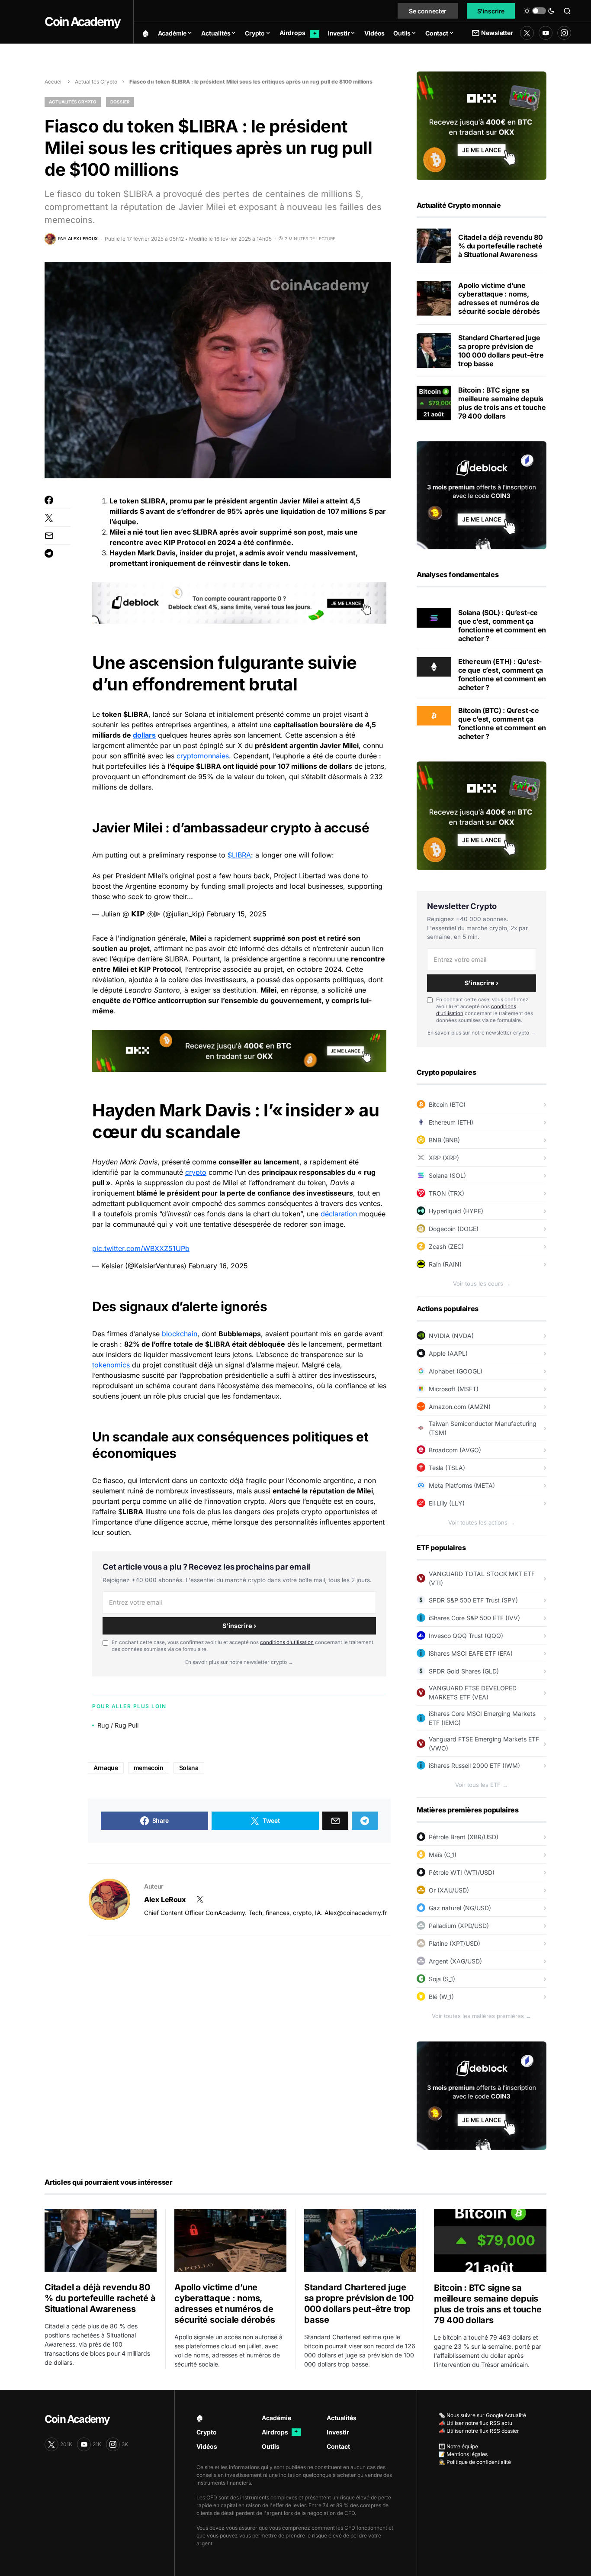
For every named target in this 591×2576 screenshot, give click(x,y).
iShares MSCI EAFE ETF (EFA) (471, 1653)
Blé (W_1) (441, 1997)
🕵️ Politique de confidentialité (475, 2462)
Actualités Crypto (96, 82)
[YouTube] (546, 33)
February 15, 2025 (237, 914)
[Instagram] (564, 33)
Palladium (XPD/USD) (459, 1926)
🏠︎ (200, 2418)
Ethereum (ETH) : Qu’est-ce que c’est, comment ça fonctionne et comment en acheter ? (502, 674)
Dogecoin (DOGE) (454, 1229)
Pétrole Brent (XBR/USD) (464, 1837)
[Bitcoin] (434, 715)
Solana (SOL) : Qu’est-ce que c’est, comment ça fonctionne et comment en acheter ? (502, 625)
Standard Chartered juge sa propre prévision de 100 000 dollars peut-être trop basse (501, 351)
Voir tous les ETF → (482, 1785)
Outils (271, 2446)
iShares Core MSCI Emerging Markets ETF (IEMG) (482, 1718)
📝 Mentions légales (463, 2454)
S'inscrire (491, 11)
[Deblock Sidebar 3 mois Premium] (482, 494)
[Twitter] (527, 33)
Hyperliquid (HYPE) (456, 1211)
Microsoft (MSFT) (454, 1389)
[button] (539, 11)
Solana (189, 1768)
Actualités (342, 2418)
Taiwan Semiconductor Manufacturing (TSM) (483, 1428)
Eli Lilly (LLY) (447, 1503)
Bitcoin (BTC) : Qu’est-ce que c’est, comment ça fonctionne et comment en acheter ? (502, 723)
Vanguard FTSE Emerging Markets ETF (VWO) (484, 1744)
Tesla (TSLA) (447, 1468)
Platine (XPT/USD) (454, 1943)
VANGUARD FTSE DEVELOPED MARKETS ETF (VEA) (473, 1693)
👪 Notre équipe (458, 2446)
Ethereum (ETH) (451, 1122)
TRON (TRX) (446, 1193)
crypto (196, 1172)
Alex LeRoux (165, 1899)
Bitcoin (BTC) (447, 1104)
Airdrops (280, 2432)
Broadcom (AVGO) (455, 1450)
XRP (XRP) (444, 1158)
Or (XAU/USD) (449, 1890)
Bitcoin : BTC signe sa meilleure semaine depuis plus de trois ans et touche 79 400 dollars (502, 403)
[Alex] (109, 1899)
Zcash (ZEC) (446, 1246)
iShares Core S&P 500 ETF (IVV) (474, 1618)
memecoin (149, 1768)
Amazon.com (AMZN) (460, 1407)
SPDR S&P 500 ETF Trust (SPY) (473, 1600)
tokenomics (111, 1365)
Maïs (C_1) (443, 1855)
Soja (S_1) (442, 1979)
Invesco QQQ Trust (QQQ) (466, 1636)
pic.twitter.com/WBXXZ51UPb (141, 1248)
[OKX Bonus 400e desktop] (239, 1050)
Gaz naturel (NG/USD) (460, 1908)
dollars (144, 735)
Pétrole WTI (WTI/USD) (462, 1872)
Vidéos (207, 2446)
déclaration (339, 1214)
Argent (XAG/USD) (455, 1961)
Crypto (207, 2432)
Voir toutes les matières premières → (482, 2016)
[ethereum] (434, 666)
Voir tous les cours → (482, 1283)
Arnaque (106, 1768)
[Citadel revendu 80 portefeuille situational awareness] (434, 246)
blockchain (180, 1334)
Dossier (120, 102)
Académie (276, 2418)
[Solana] (434, 617)
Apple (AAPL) (448, 1353)
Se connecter (428, 11)
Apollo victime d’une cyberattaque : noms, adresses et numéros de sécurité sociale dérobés (499, 298)
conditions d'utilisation (287, 1642)
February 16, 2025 (218, 1266)
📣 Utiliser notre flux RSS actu (475, 2423)
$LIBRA (239, 855)
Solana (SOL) (447, 1175)
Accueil (54, 82)
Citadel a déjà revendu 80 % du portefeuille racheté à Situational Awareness (501, 246)
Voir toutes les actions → (482, 1522)
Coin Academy (82, 22)
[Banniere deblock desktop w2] (239, 603)
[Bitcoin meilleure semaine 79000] (434, 403)
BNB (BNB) (444, 1140)
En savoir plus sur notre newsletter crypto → (239, 1662)
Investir (338, 2432)
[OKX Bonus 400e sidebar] (482, 125)
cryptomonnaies (203, 756)
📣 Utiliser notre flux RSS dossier (479, 2431)
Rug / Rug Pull (118, 1725)
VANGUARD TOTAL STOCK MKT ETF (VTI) (482, 1578)
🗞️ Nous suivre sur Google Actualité (482, 2415)
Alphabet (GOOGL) (456, 1371)
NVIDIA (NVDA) (451, 1336)
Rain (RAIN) (445, 1264)
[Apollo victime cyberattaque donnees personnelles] (434, 298)
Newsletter (497, 33)
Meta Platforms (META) (462, 1485)
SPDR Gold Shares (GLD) (464, 1671)
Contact (338, 2446)
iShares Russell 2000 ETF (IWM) (474, 1765)
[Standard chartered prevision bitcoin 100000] (434, 351)
